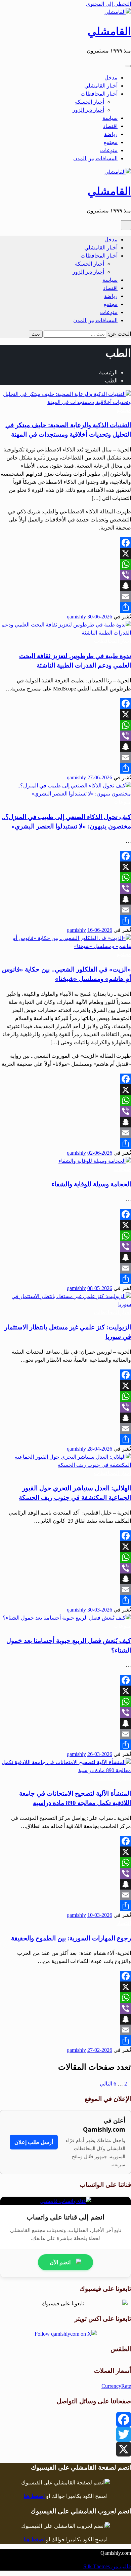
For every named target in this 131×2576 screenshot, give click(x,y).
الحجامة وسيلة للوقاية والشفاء (91, 1184)
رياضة (111, 134)
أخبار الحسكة (90, 102)
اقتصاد (110, 126)
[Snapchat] (65, 586)
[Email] (65, 597)
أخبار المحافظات (99, 94)
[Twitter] (65, 2434)
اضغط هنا (34, 2496)
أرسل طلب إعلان (34, 2142)
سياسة (110, 118)
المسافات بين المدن (95, 158)
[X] (65, 553)
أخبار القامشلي (101, 86)
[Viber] (65, 575)
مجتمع (111, 142)
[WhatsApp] (65, 564)
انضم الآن (60, 2262)
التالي (106, 2084)
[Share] (65, 607)
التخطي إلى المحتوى (108, 4)
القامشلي (109, 31)
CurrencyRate (116, 2386)
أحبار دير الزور (88, 110)
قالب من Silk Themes (107, 2566)
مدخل (111, 78)
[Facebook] (65, 543)
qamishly (76, 617)
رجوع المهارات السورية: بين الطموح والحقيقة (71, 1938)
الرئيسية (108, 372)
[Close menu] (128, 66)
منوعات (109, 150)
